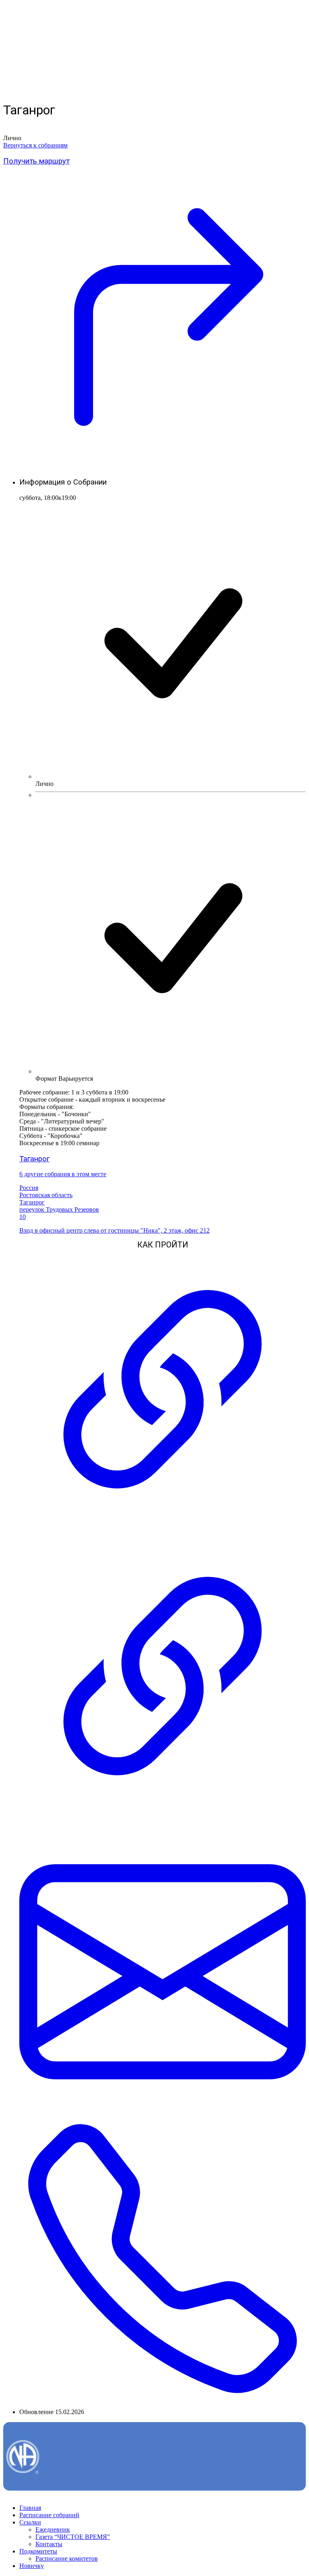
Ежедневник (53, 2529)
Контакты (49, 2544)
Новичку (32, 2566)
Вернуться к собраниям (35, 145)
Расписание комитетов (67, 2558)
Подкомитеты (38, 2551)
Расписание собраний (49, 2515)
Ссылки (30, 2522)
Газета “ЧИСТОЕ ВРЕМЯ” (73, 2537)
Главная (30, 2508)
